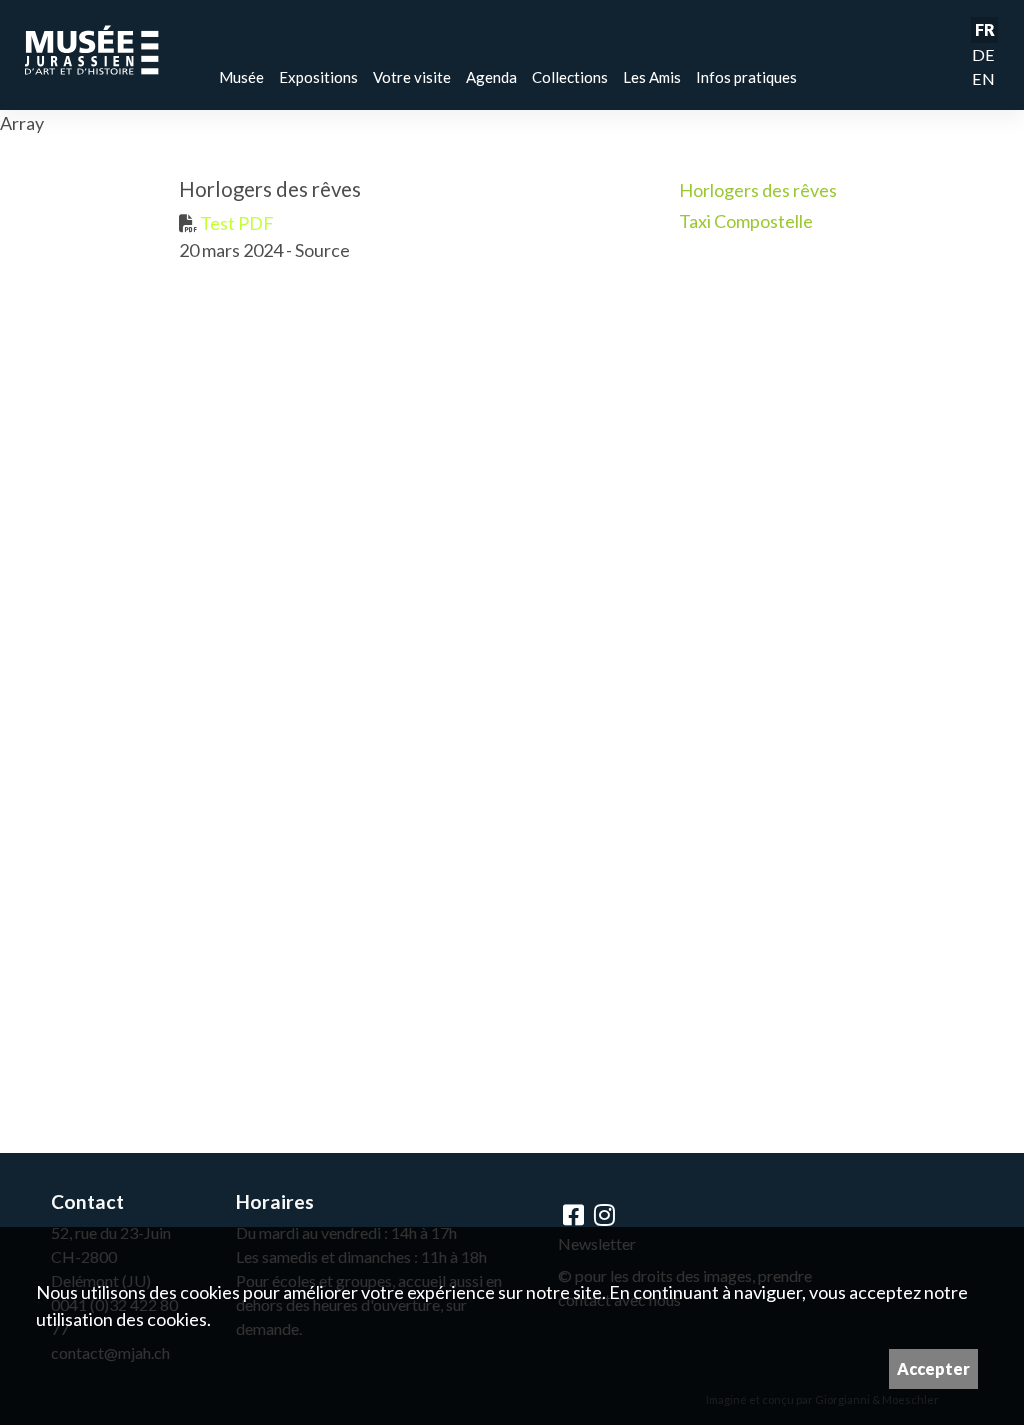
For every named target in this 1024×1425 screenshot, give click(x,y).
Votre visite (412, 77)
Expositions (318, 77)
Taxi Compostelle (746, 221)
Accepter (933, 1368)
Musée (241, 77)
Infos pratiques (746, 77)
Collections (570, 77)
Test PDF (235, 223)
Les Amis (652, 77)
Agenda (491, 77)
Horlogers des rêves (758, 190)
